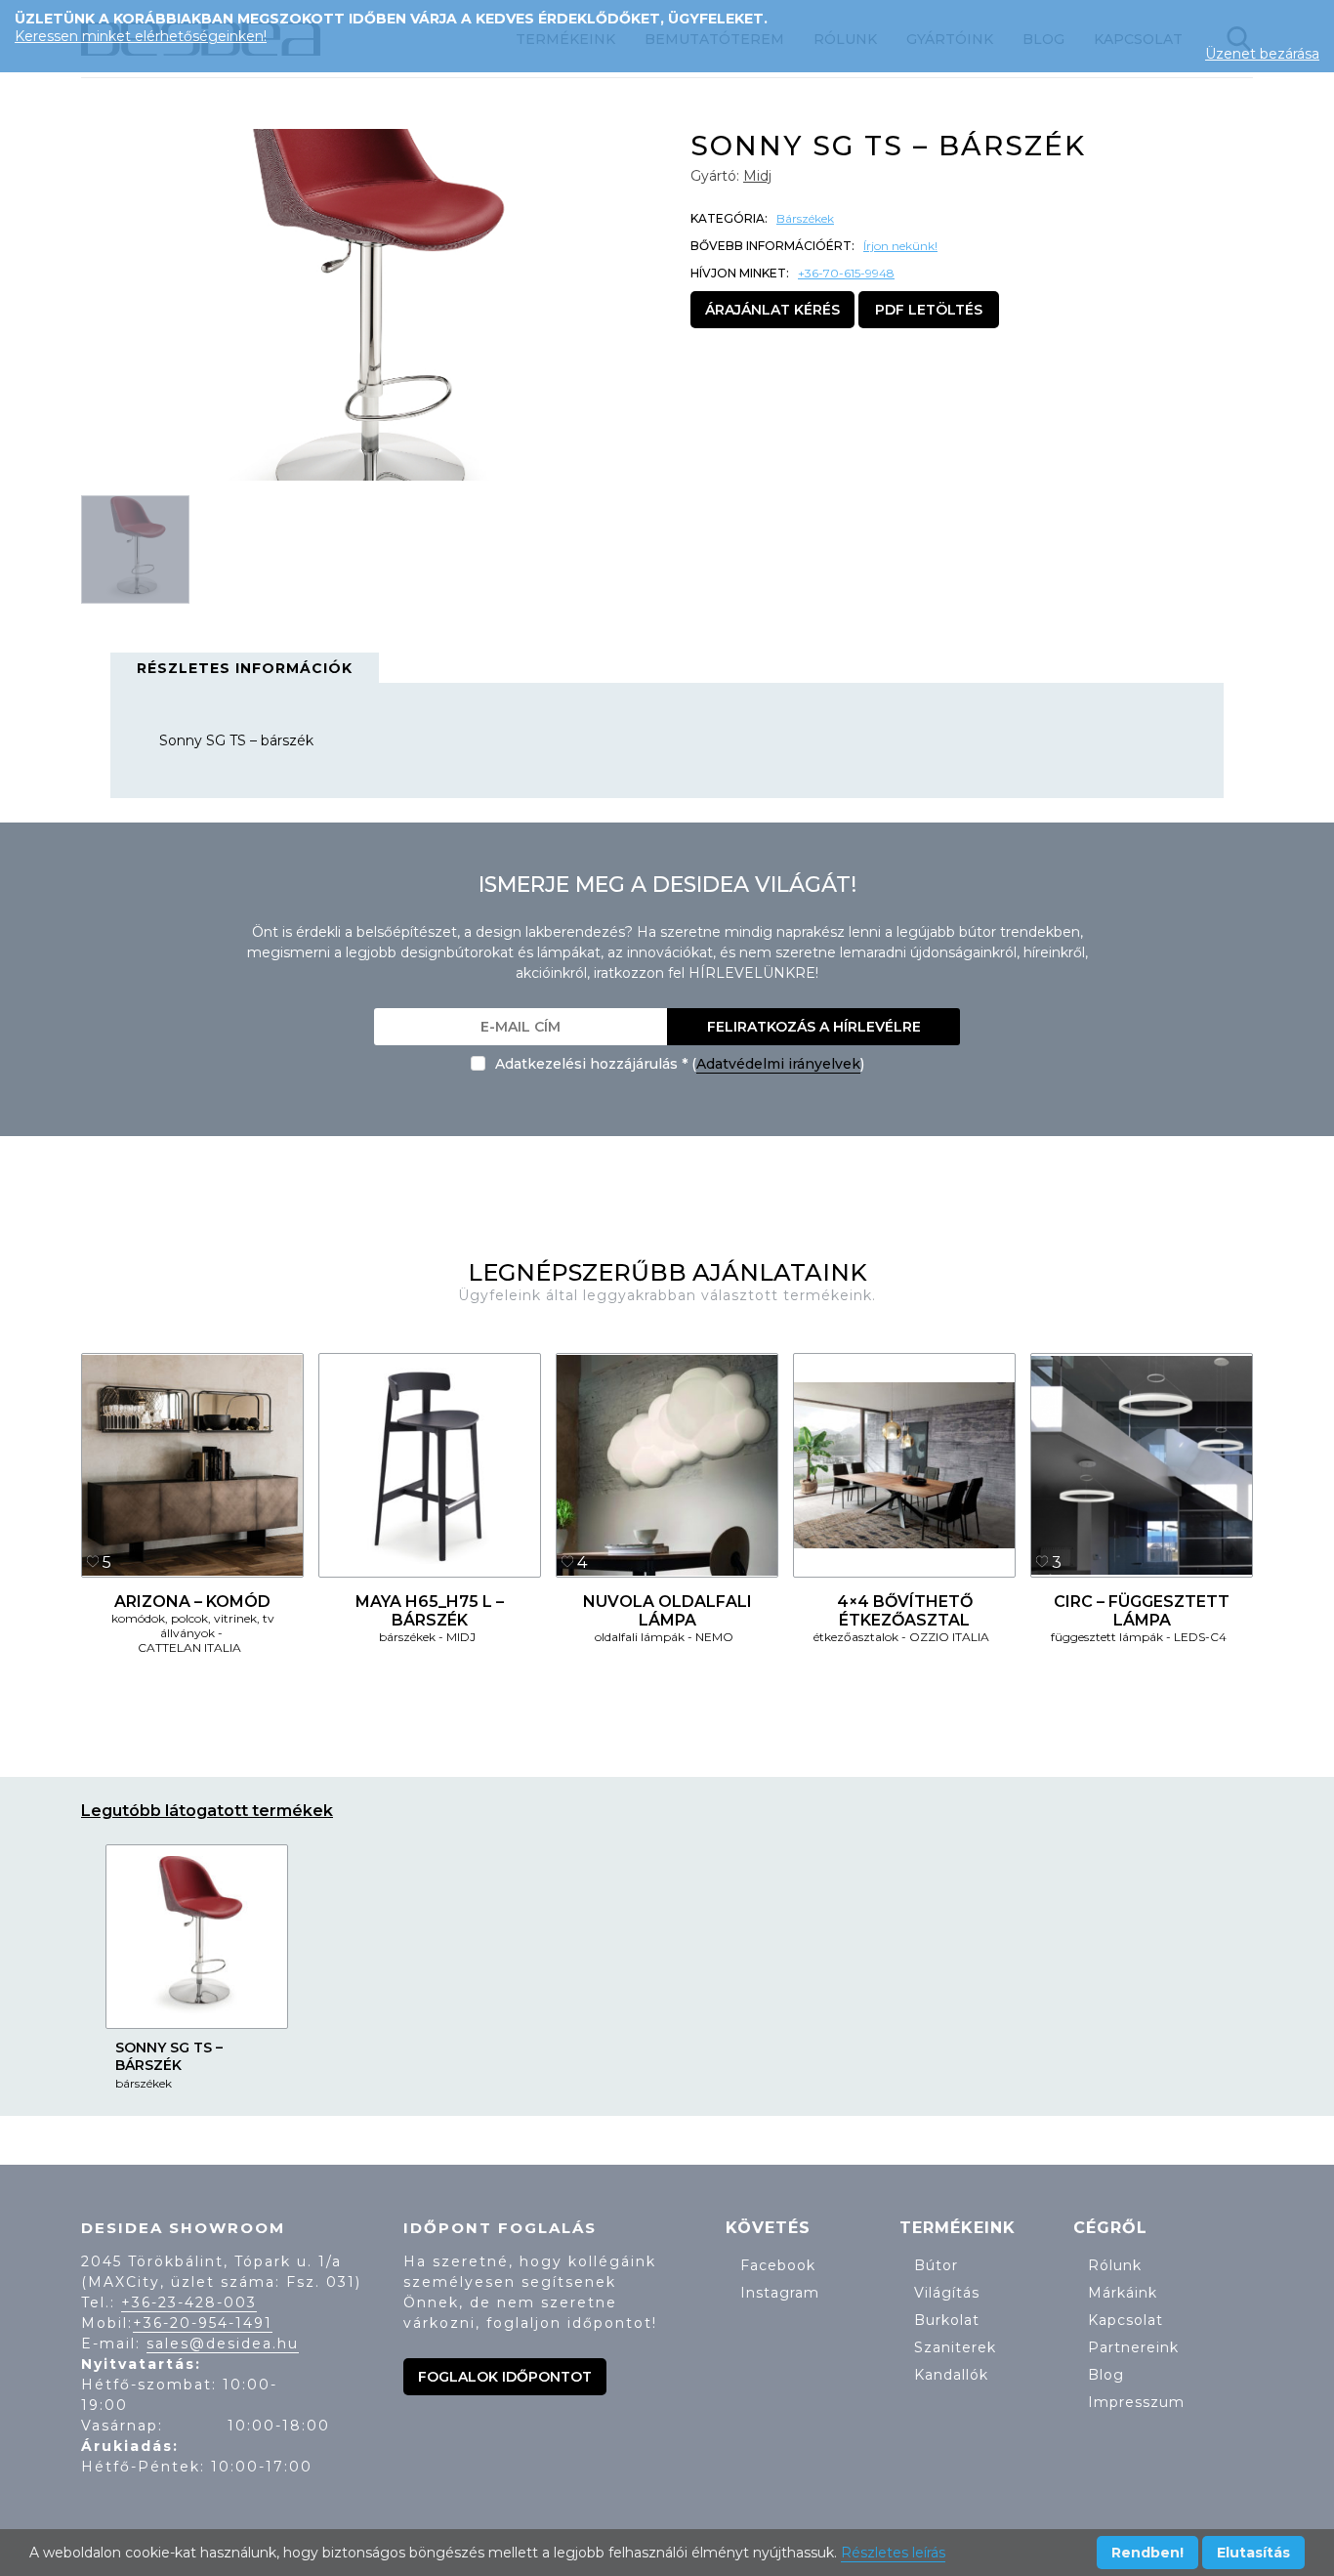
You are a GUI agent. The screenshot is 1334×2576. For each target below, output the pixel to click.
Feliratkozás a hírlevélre (814, 1027)
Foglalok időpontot (505, 2377)
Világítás (947, 2293)
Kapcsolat (1126, 2320)
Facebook (778, 2265)
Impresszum (1136, 2402)
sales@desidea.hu (223, 2344)
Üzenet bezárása (1262, 54)
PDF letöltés (929, 310)
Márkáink (1123, 2293)
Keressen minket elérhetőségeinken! (141, 36)
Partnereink (1133, 2347)
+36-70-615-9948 (846, 273)
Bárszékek (805, 218)
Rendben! (1147, 2553)
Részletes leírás (893, 2553)
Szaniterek (955, 2347)
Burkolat (947, 2320)
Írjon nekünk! (900, 246)
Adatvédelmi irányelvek (778, 1064)
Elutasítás (1253, 2553)
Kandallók (951, 2375)
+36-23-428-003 (189, 2302)
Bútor (936, 2265)
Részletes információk (245, 668)
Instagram (780, 2293)
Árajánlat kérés (772, 310)
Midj (757, 176)
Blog (1106, 2375)
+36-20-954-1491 (203, 2323)
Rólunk (1115, 2265)
